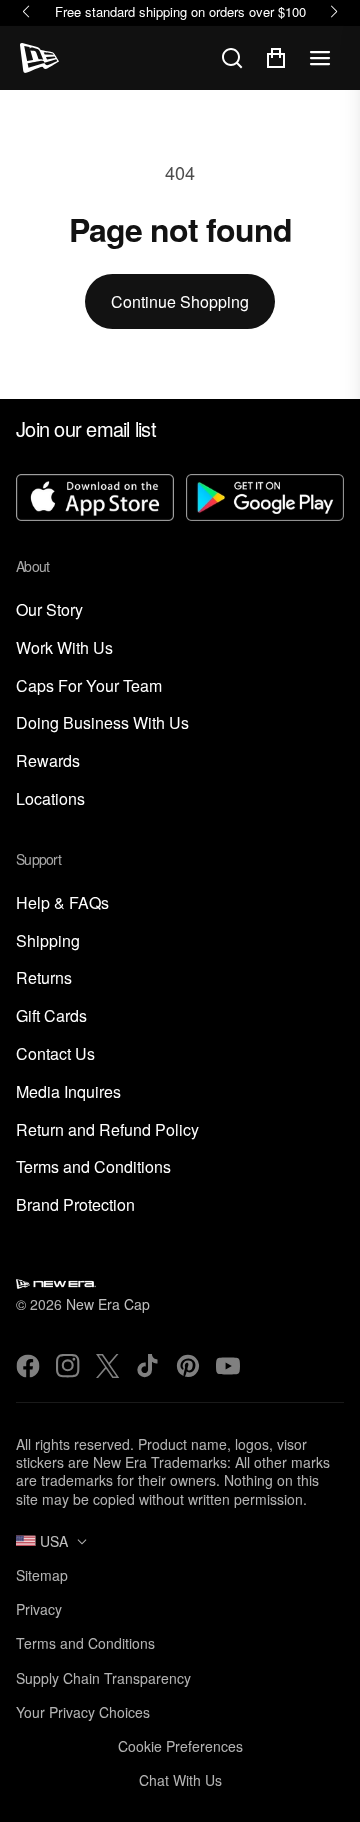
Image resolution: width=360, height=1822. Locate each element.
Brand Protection (75, 1205)
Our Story (49, 610)
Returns (44, 978)
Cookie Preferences (180, 1746)
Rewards (48, 761)
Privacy (39, 1609)
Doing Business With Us (102, 723)
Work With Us (64, 648)
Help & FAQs (62, 903)
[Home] (39, 58)
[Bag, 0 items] (276, 58)
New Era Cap (108, 1304)
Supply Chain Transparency (103, 1678)
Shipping (48, 941)
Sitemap (42, 1575)
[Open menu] (320, 58)
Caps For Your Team (89, 686)
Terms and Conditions (93, 1167)
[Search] (232, 58)
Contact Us (55, 1054)
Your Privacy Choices (83, 1712)
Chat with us (180, 1780)
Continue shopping (180, 301)
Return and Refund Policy (107, 1130)
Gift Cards (51, 1016)
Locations (50, 799)
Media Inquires (68, 1092)
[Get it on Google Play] (265, 499)
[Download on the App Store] (95, 499)
